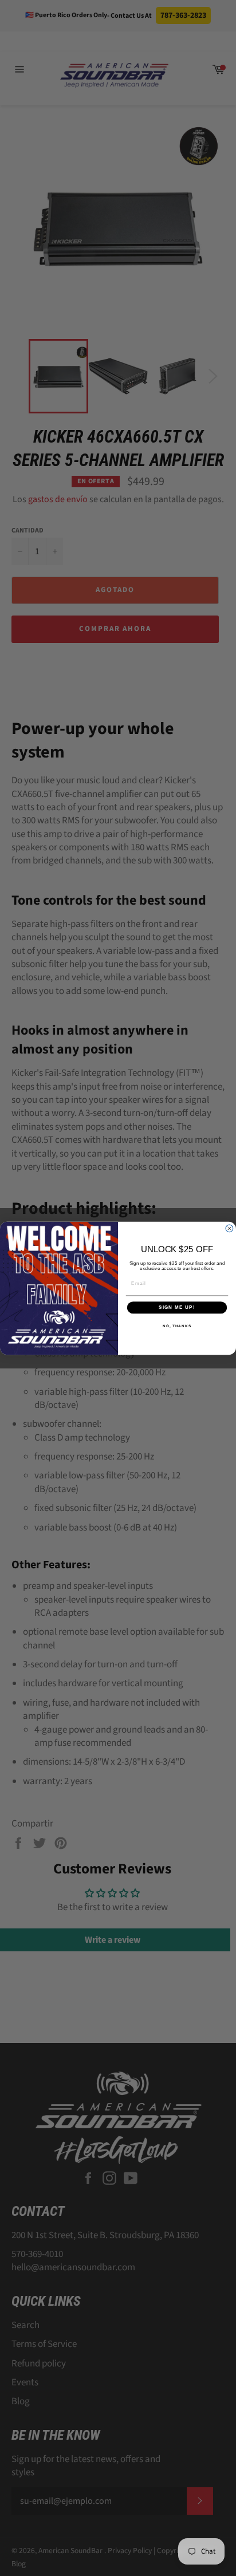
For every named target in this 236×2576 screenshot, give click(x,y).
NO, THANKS (177, 1325)
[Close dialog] (229, 1228)
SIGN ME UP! (177, 1307)
